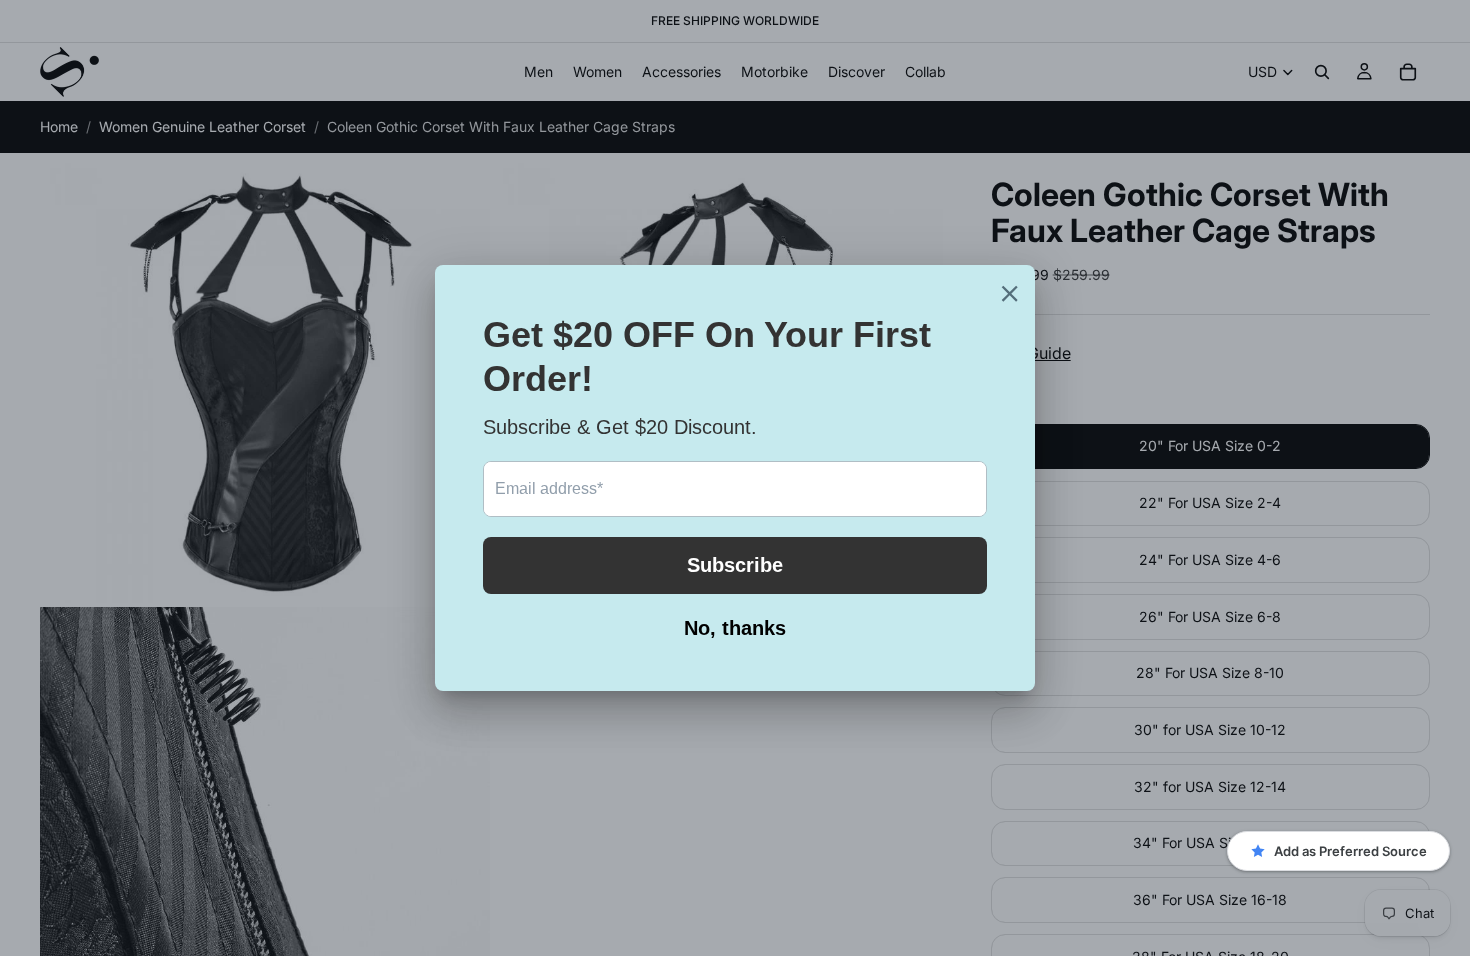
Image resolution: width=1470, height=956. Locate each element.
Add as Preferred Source (1350, 851)
